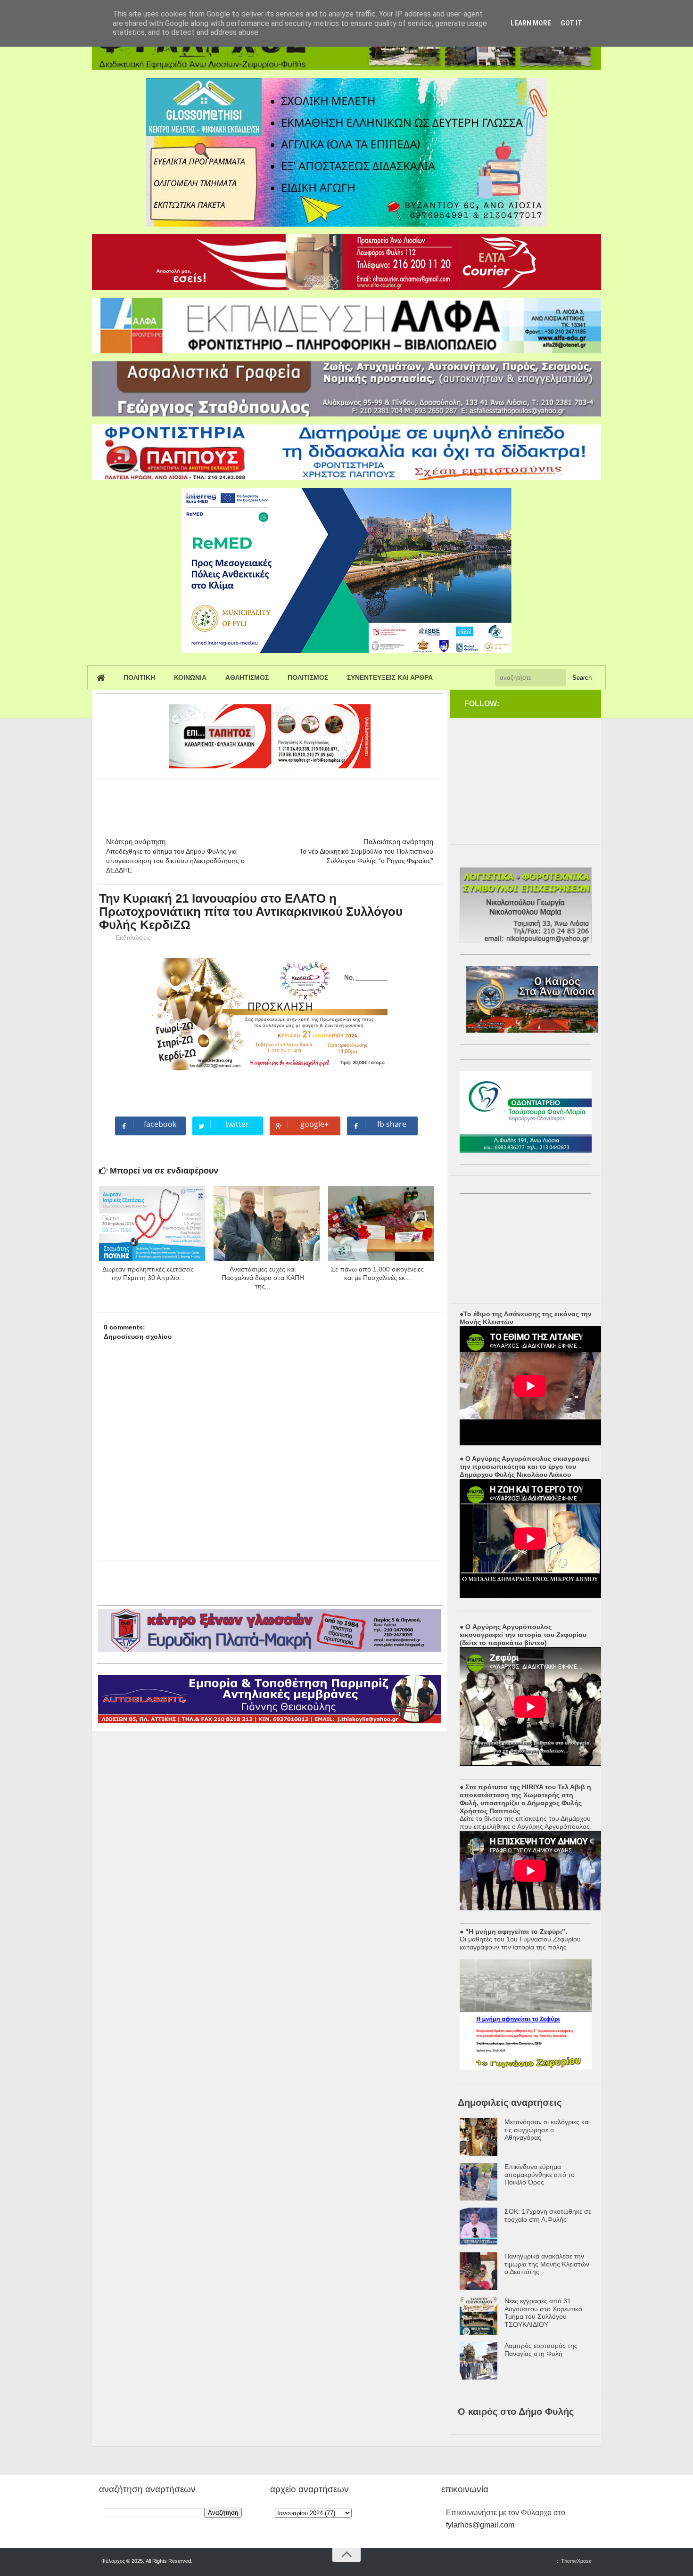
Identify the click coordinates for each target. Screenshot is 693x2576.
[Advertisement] (268, 805)
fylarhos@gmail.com (480, 2525)
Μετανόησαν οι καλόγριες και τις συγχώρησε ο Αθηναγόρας (547, 2130)
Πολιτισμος (308, 677)
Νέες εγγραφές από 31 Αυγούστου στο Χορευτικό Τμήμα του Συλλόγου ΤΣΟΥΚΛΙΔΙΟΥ (543, 2313)
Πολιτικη (139, 677)
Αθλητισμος (247, 677)
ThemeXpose (576, 2561)
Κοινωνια (190, 677)
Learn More (531, 23)
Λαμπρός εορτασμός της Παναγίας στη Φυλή (541, 2350)
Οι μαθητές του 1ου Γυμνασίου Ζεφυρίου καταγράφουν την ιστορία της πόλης (520, 1943)
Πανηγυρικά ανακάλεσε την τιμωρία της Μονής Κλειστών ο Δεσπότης (547, 2264)
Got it (571, 23)
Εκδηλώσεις (133, 937)
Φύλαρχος (113, 2561)
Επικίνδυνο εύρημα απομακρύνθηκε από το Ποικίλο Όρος (540, 2175)
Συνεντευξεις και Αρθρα (390, 677)
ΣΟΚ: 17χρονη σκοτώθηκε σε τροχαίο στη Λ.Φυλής (548, 2215)
